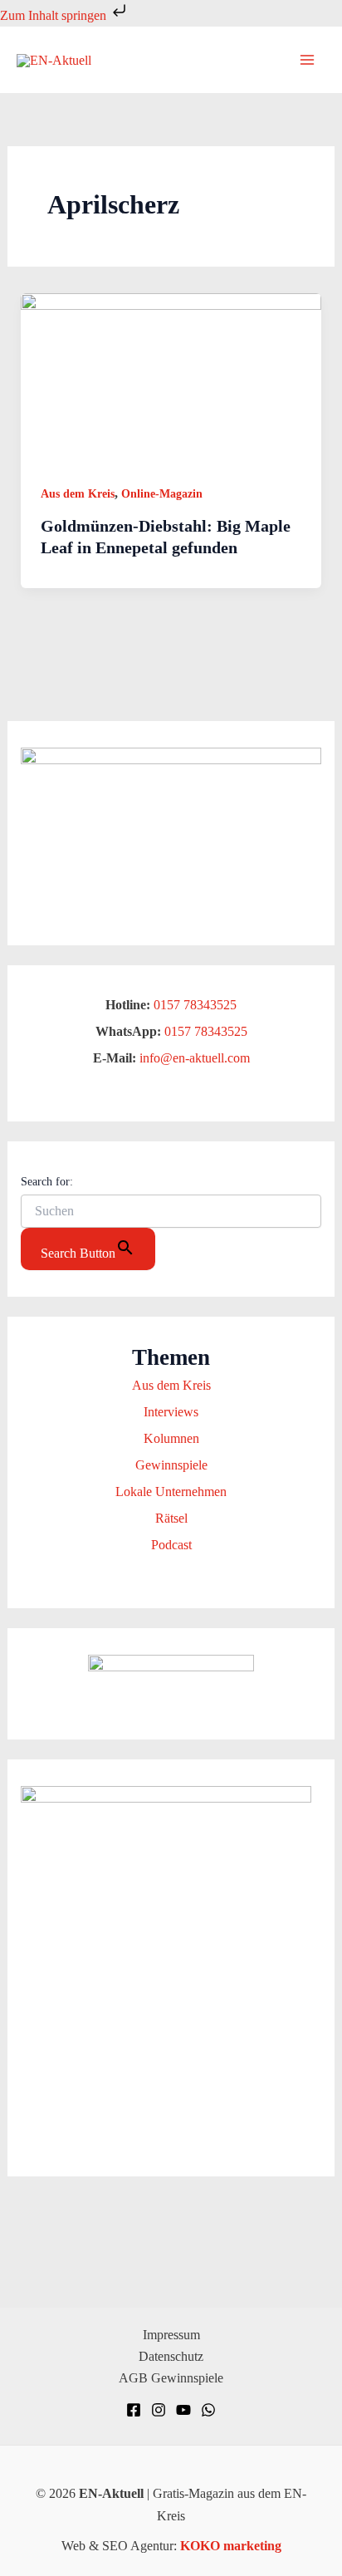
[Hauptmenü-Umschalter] (307, 60)
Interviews (171, 1412)
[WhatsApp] (208, 2410)
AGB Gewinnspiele (171, 2378)
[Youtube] (183, 2410)
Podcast (171, 1545)
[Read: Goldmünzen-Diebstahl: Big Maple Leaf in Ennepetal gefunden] (171, 377)
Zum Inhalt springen (55, 15)
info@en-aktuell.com (193, 1058)
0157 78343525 (195, 1005)
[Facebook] (134, 2410)
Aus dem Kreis (78, 494)
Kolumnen (171, 1438)
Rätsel (171, 1518)
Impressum (171, 2335)
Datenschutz (171, 2356)
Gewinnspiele (171, 1465)
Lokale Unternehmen (171, 1492)
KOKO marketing (231, 2546)
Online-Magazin (162, 494)
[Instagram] (159, 2410)
